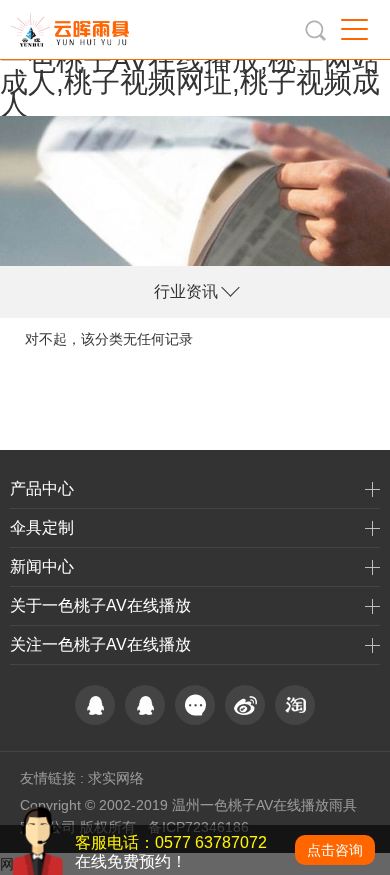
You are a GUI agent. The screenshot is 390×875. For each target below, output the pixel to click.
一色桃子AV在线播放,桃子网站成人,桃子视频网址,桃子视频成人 (190, 82)
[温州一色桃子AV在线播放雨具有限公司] (74, 29)
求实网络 (116, 778)
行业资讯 (186, 291)
